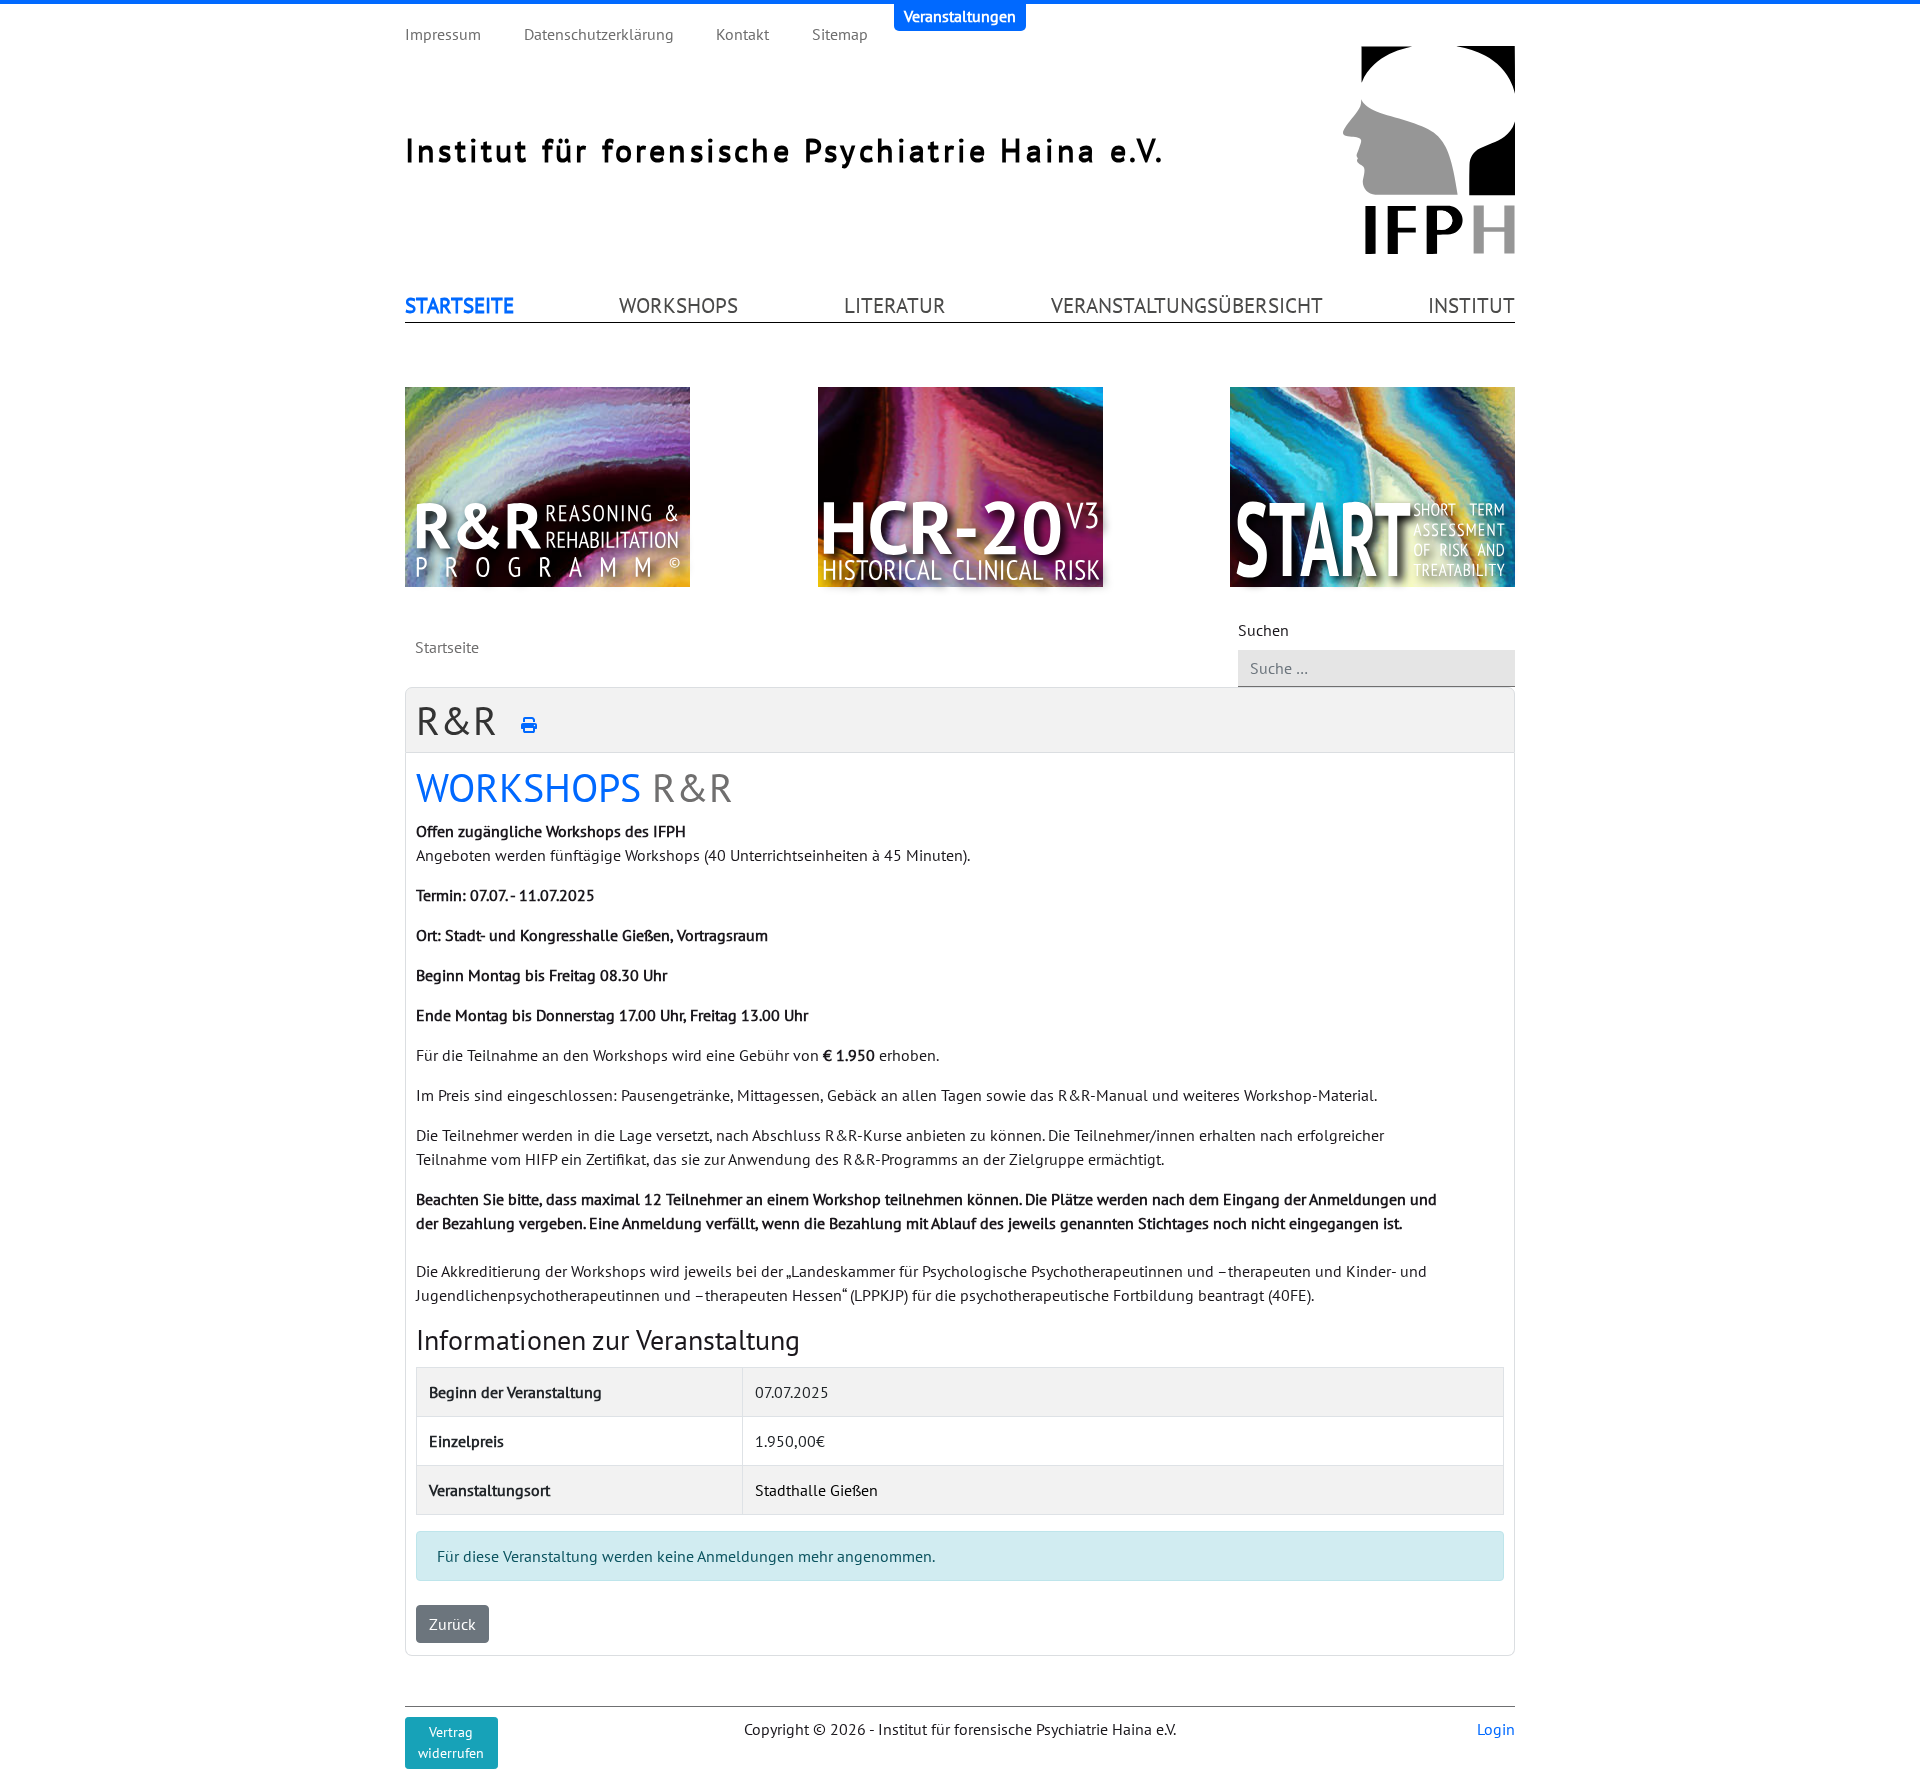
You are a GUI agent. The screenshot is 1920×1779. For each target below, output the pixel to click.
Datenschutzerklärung (599, 34)
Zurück (452, 1624)
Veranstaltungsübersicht (1187, 305)
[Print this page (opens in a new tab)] (529, 725)
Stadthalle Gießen (816, 1490)
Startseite (459, 305)
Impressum (443, 34)
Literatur (895, 305)
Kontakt (742, 34)
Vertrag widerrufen (451, 1742)
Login (1496, 1729)
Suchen (1263, 630)
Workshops (678, 305)
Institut (1471, 305)
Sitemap (840, 34)
